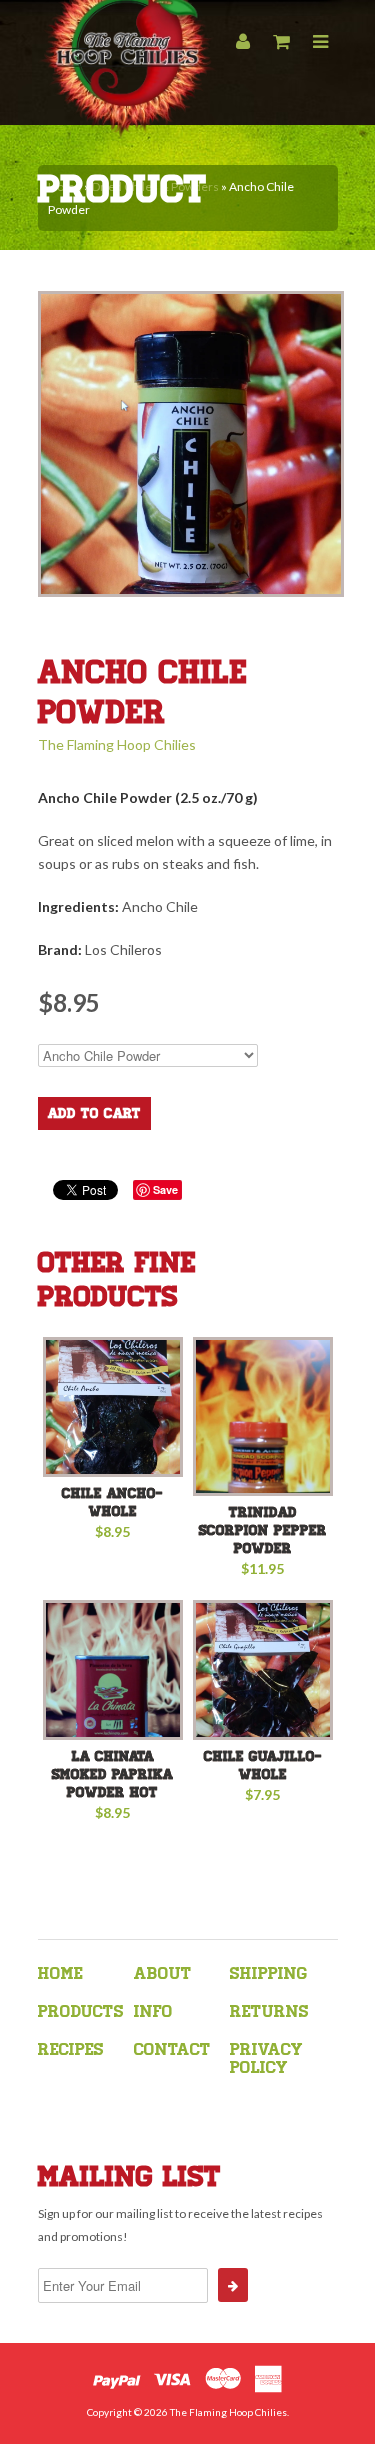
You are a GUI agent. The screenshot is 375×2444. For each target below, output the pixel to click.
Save (165, 1189)
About (163, 1973)
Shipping (268, 1973)
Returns (269, 2011)
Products (81, 2011)
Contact (172, 2049)
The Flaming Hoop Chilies (117, 744)
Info (153, 2011)
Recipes (71, 2049)
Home (60, 1973)
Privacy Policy (266, 2058)
